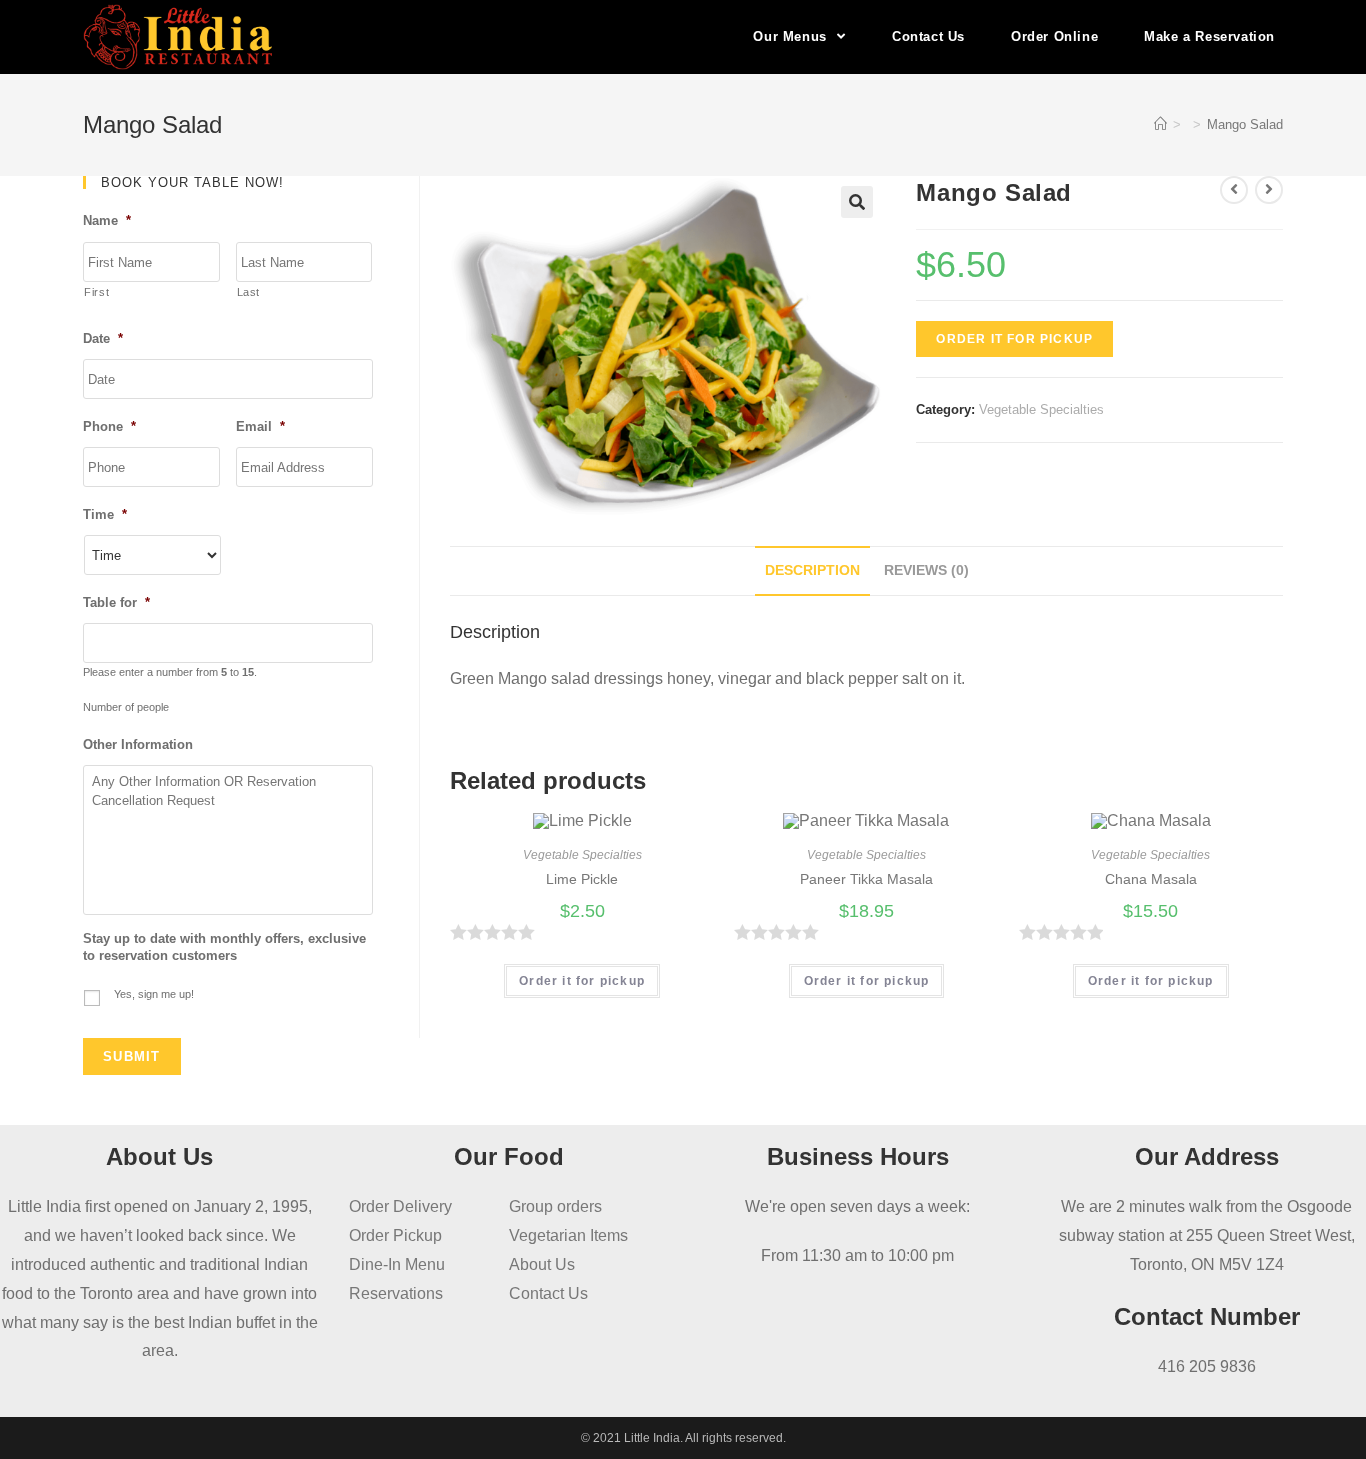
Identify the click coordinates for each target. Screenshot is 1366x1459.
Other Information (138, 744)
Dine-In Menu (397, 1264)
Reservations (396, 1293)
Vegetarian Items (568, 1235)
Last (249, 292)
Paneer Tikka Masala (866, 879)
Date (103, 338)
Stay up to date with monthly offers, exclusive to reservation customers (224, 947)
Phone (109, 426)
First (96, 292)
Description (812, 570)
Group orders (555, 1206)
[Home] (1160, 124)
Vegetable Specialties (1041, 409)
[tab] (812, 571)
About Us (542, 1264)
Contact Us (548, 1293)
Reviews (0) (926, 570)
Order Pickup (395, 1235)
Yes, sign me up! (154, 994)
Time (105, 514)
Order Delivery (400, 1206)
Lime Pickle (582, 879)
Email (260, 426)
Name (107, 220)
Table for (116, 602)
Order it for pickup (1014, 339)
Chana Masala (1151, 879)
